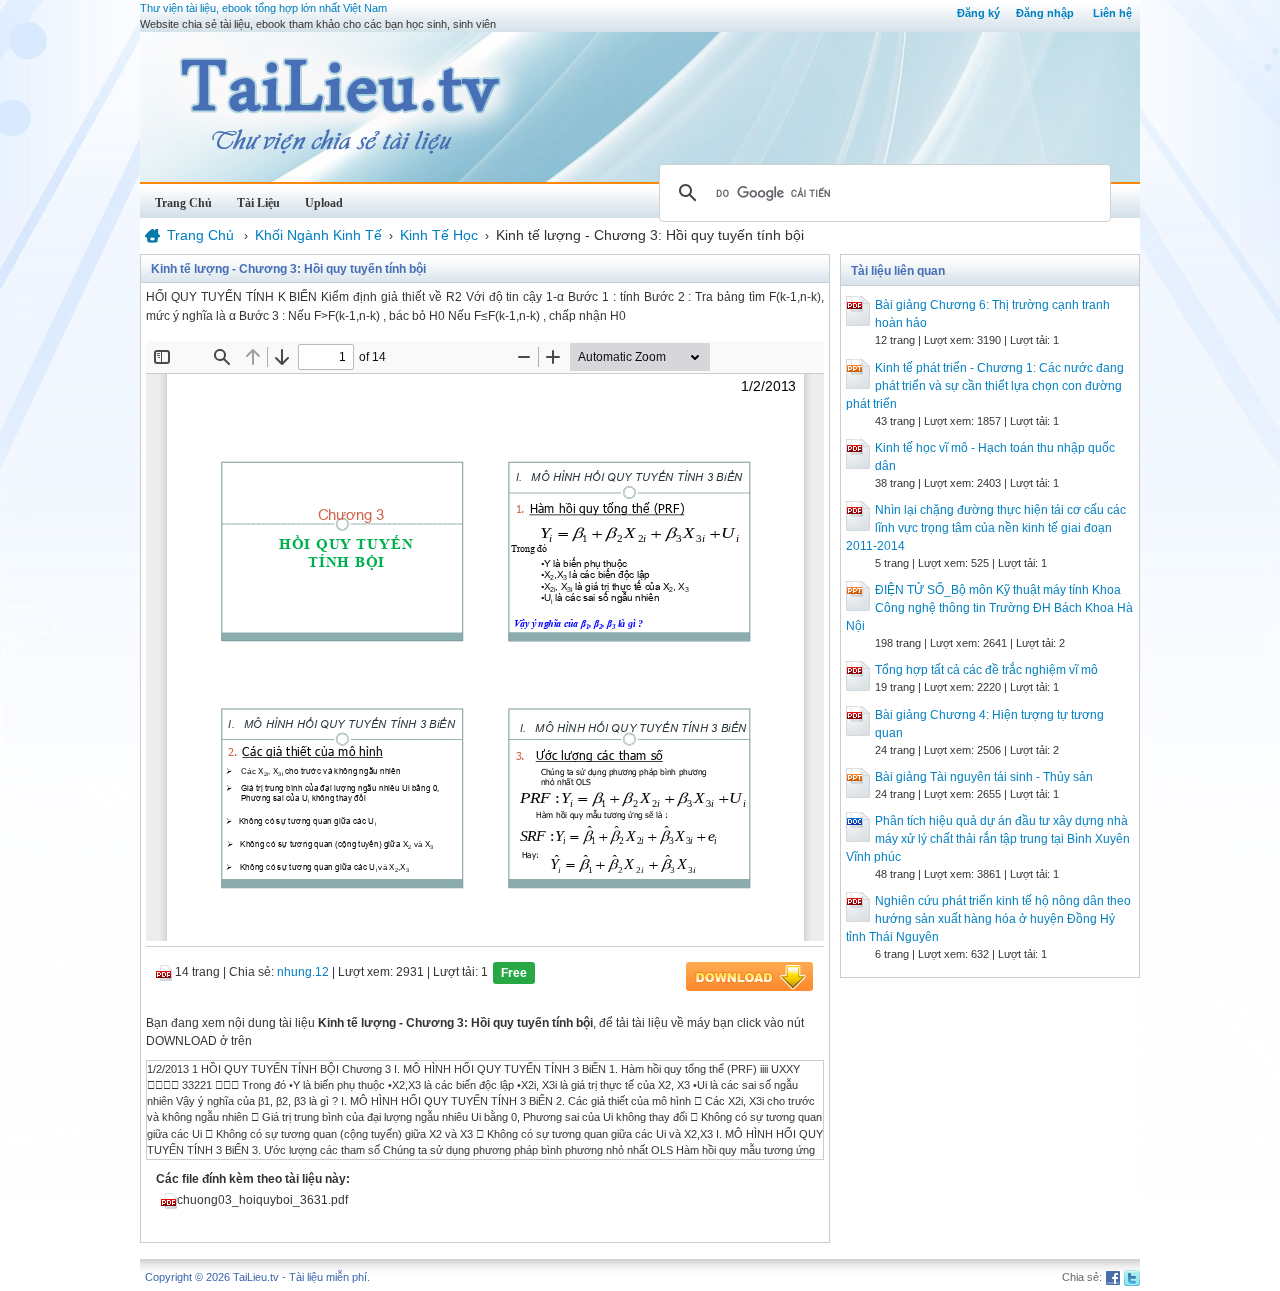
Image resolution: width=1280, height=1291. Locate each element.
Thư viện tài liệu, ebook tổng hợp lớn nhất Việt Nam (263, 8)
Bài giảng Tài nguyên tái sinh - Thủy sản (984, 777)
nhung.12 (303, 972)
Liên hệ (1112, 13)
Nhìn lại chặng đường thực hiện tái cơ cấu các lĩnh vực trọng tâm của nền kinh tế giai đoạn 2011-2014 (986, 528)
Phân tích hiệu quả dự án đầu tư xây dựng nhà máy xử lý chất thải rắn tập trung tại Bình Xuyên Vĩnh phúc (988, 839)
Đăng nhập (1045, 13)
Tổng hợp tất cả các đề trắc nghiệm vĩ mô (986, 670)
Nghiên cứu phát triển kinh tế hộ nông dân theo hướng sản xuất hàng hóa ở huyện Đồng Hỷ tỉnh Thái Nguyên (988, 919)
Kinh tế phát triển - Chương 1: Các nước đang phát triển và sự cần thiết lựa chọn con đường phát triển (985, 386)
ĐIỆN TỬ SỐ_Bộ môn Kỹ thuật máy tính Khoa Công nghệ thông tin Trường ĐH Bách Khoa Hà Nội (989, 608)
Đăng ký (978, 13)
